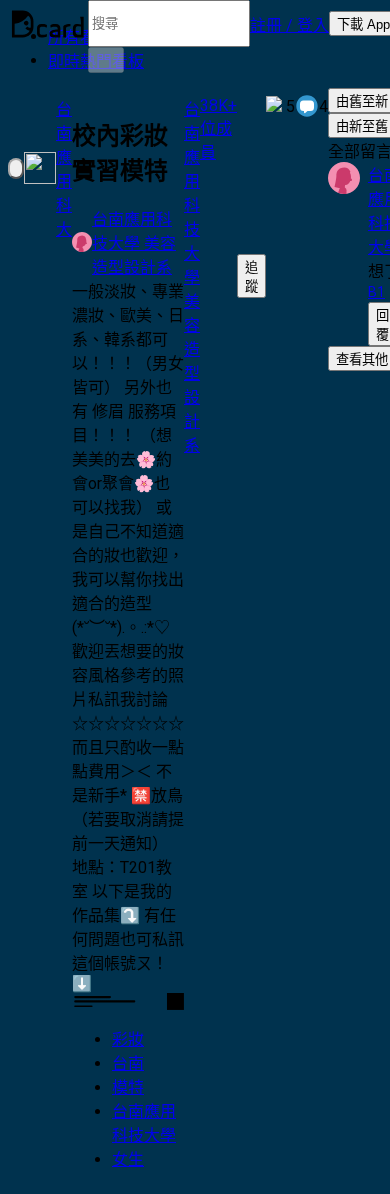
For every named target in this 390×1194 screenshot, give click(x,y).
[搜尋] (106, 60)
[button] (289, 24)
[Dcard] (48, 24)
